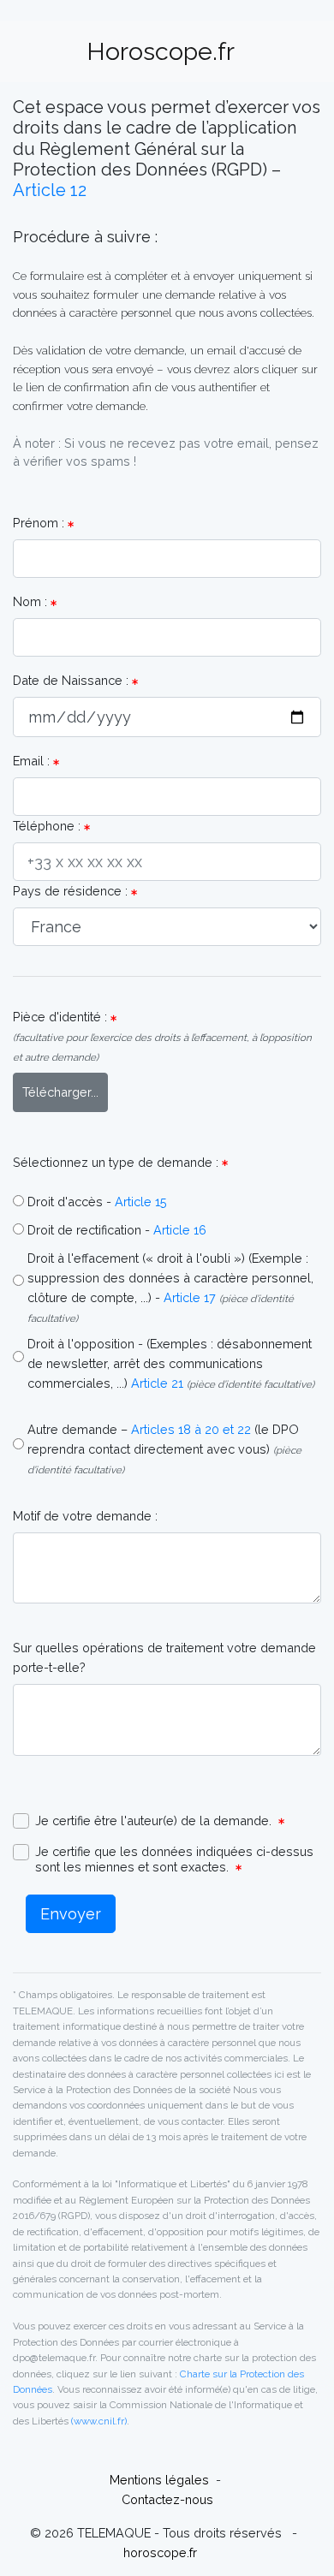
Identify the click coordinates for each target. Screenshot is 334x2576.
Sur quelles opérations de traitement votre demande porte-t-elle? (164, 1657)
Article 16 (180, 1230)
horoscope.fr (162, 2552)
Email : (33, 761)
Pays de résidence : (72, 891)
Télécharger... (60, 1092)
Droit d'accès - (69, 1202)
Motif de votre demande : (85, 1516)
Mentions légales (161, 2480)
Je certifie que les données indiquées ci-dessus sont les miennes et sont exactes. (174, 1859)
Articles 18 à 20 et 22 (191, 1429)
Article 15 (141, 1202)
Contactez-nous (167, 2499)
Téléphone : (48, 826)
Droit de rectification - (89, 1230)
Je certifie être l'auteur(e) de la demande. (157, 1820)
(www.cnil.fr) (99, 2421)
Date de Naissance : (72, 680)
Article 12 (50, 190)
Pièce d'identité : (162, 1036)
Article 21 (157, 1383)
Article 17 (190, 1297)
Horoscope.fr (161, 51)
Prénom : (40, 523)
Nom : (32, 601)
